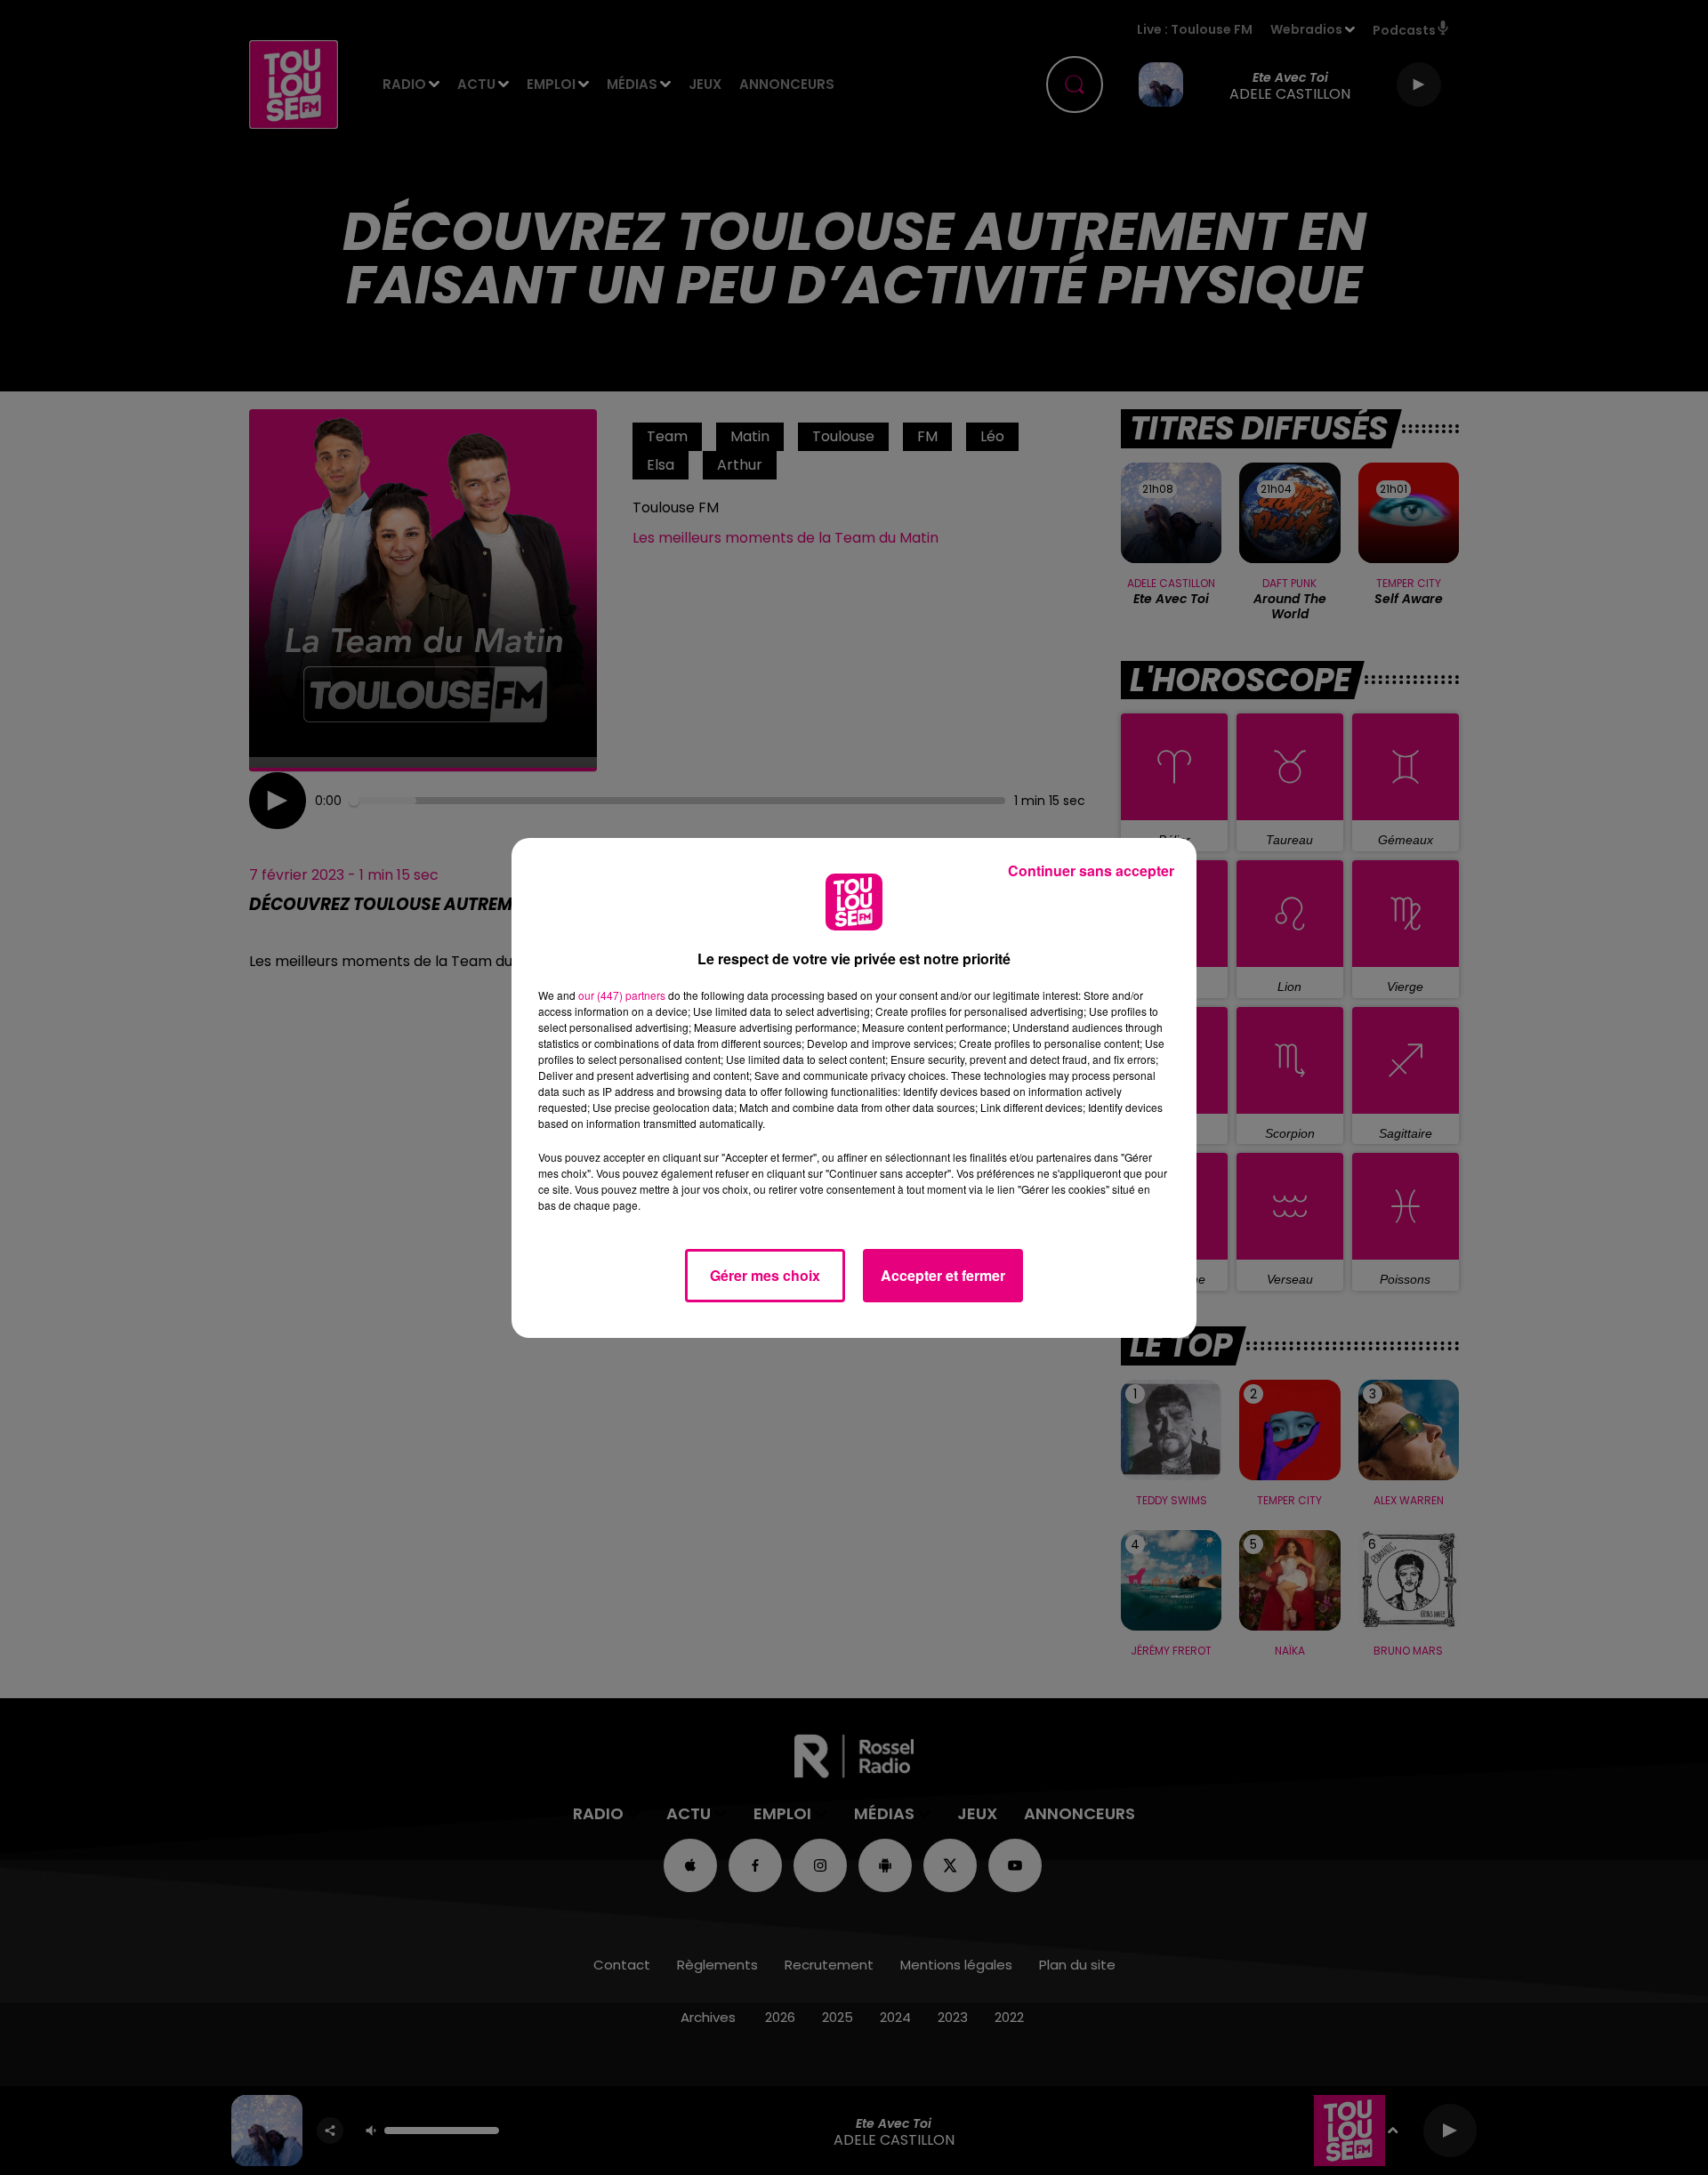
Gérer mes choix (765, 1275)
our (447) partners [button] (622, 995)
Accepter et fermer (943, 1275)
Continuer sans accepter (1091, 870)
